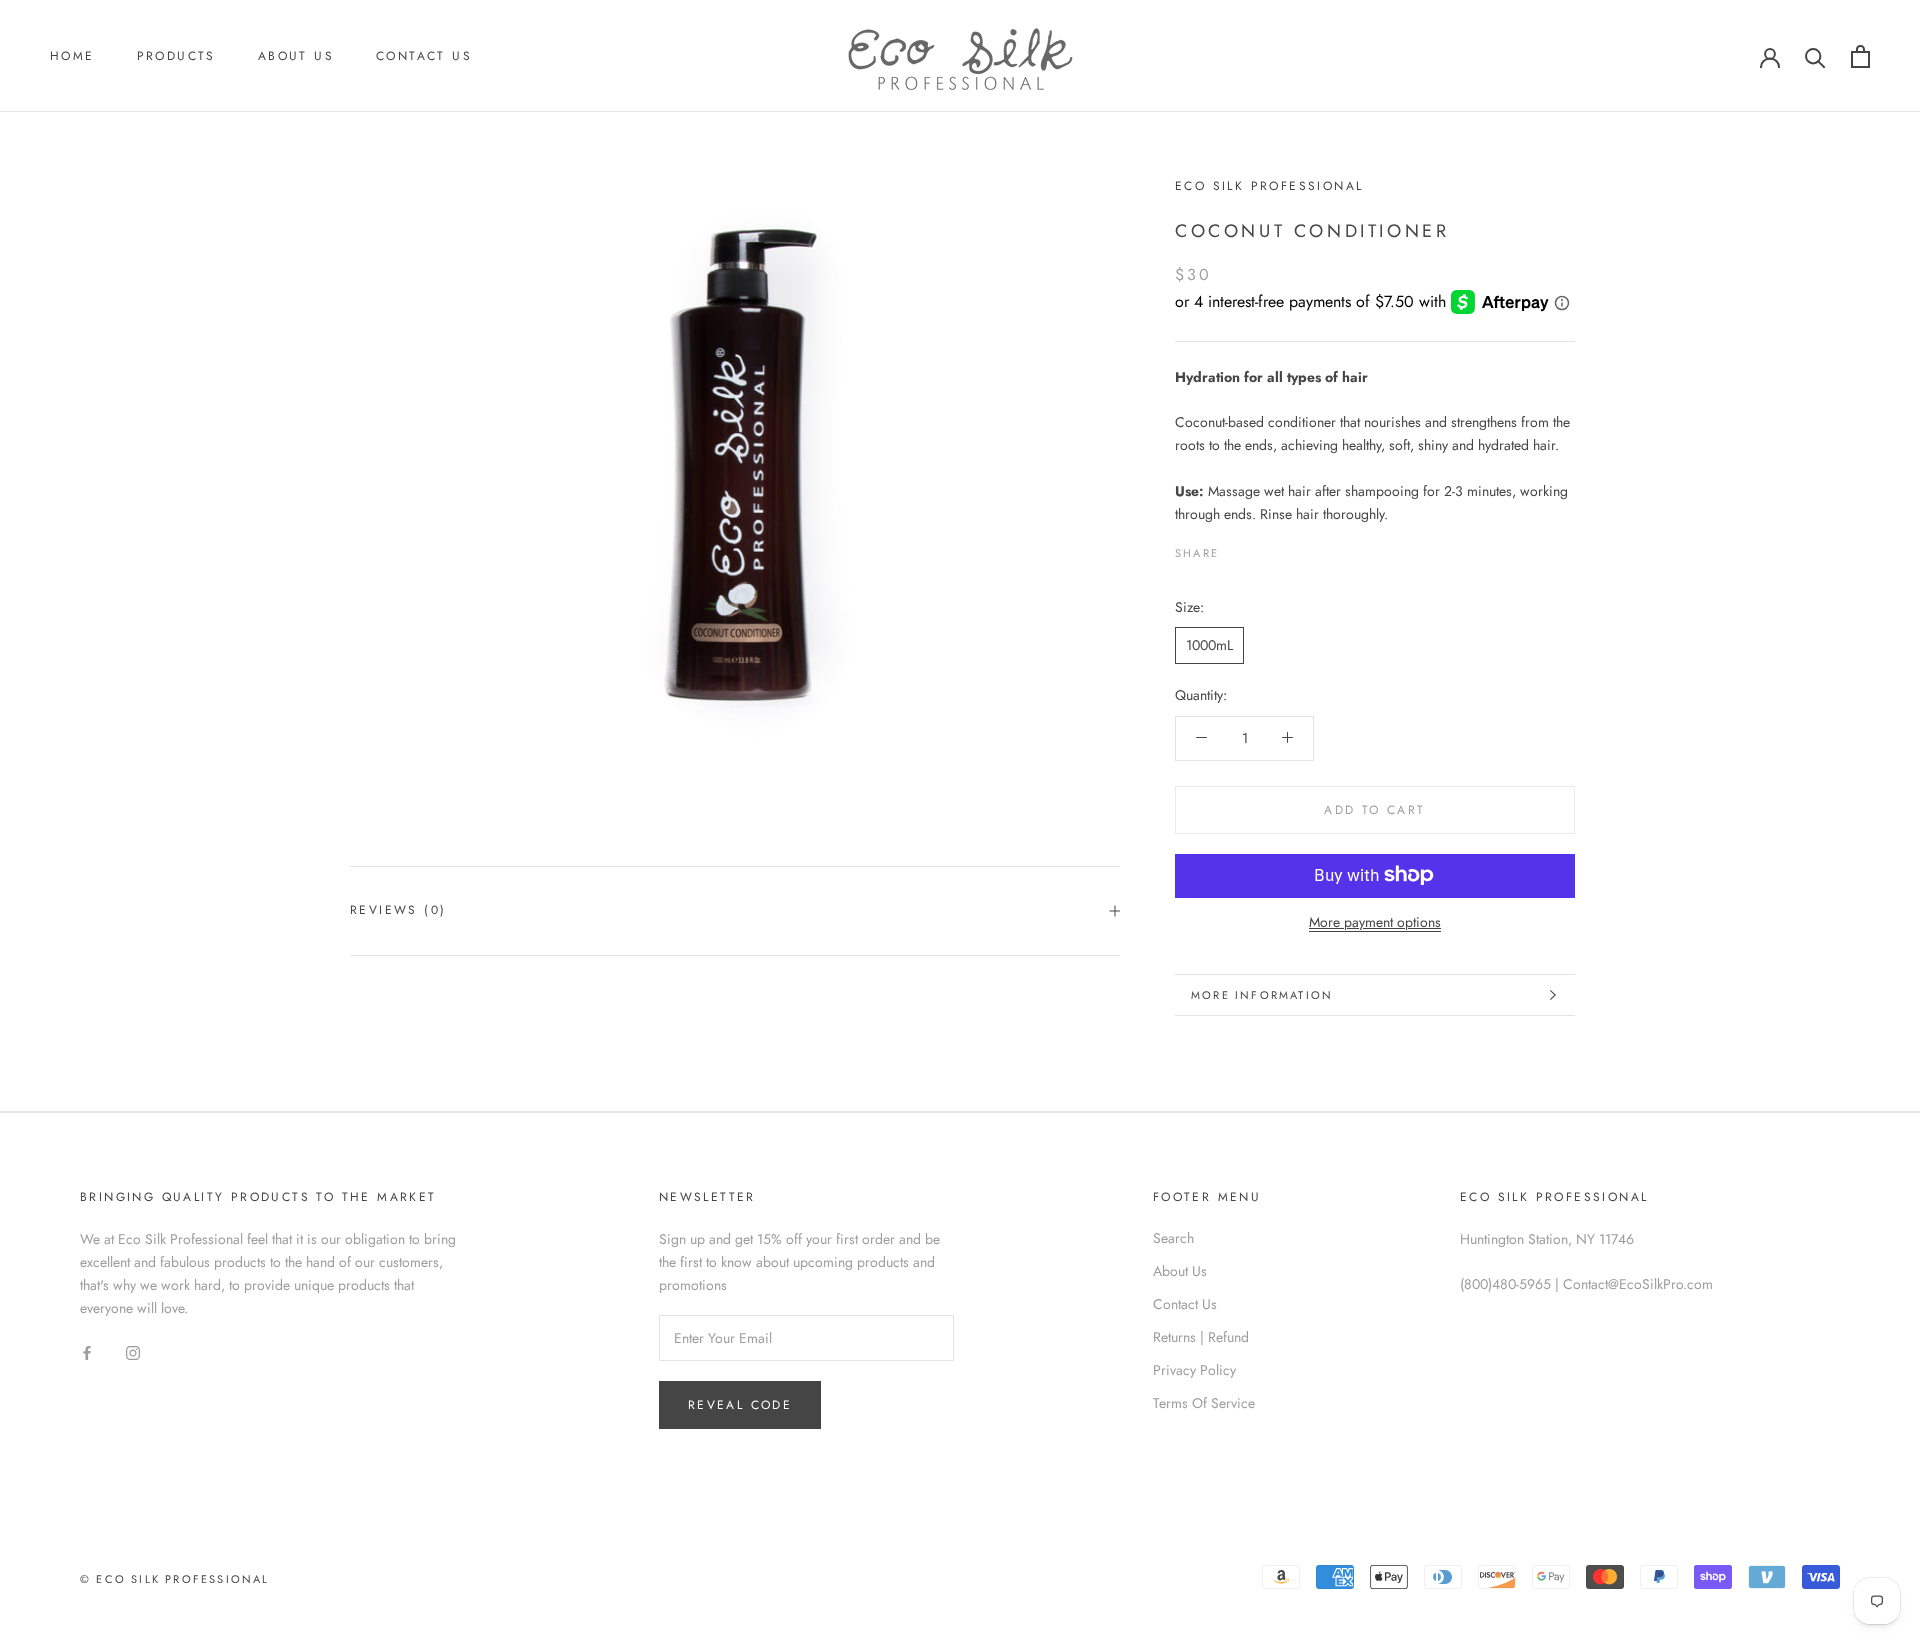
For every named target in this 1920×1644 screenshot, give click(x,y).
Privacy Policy (1194, 1370)
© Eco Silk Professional (175, 1579)
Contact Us (424, 56)
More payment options (1375, 921)
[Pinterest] (1290, 548)
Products (176, 56)
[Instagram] (133, 1351)
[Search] (1815, 56)
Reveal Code (740, 1405)
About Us (296, 56)
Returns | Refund (1201, 1337)
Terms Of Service (1204, 1403)
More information (1262, 995)
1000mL (1209, 645)
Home (72, 56)
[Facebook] (1238, 548)
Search (1173, 1238)
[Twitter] (1264, 548)
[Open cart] (1860, 56)
